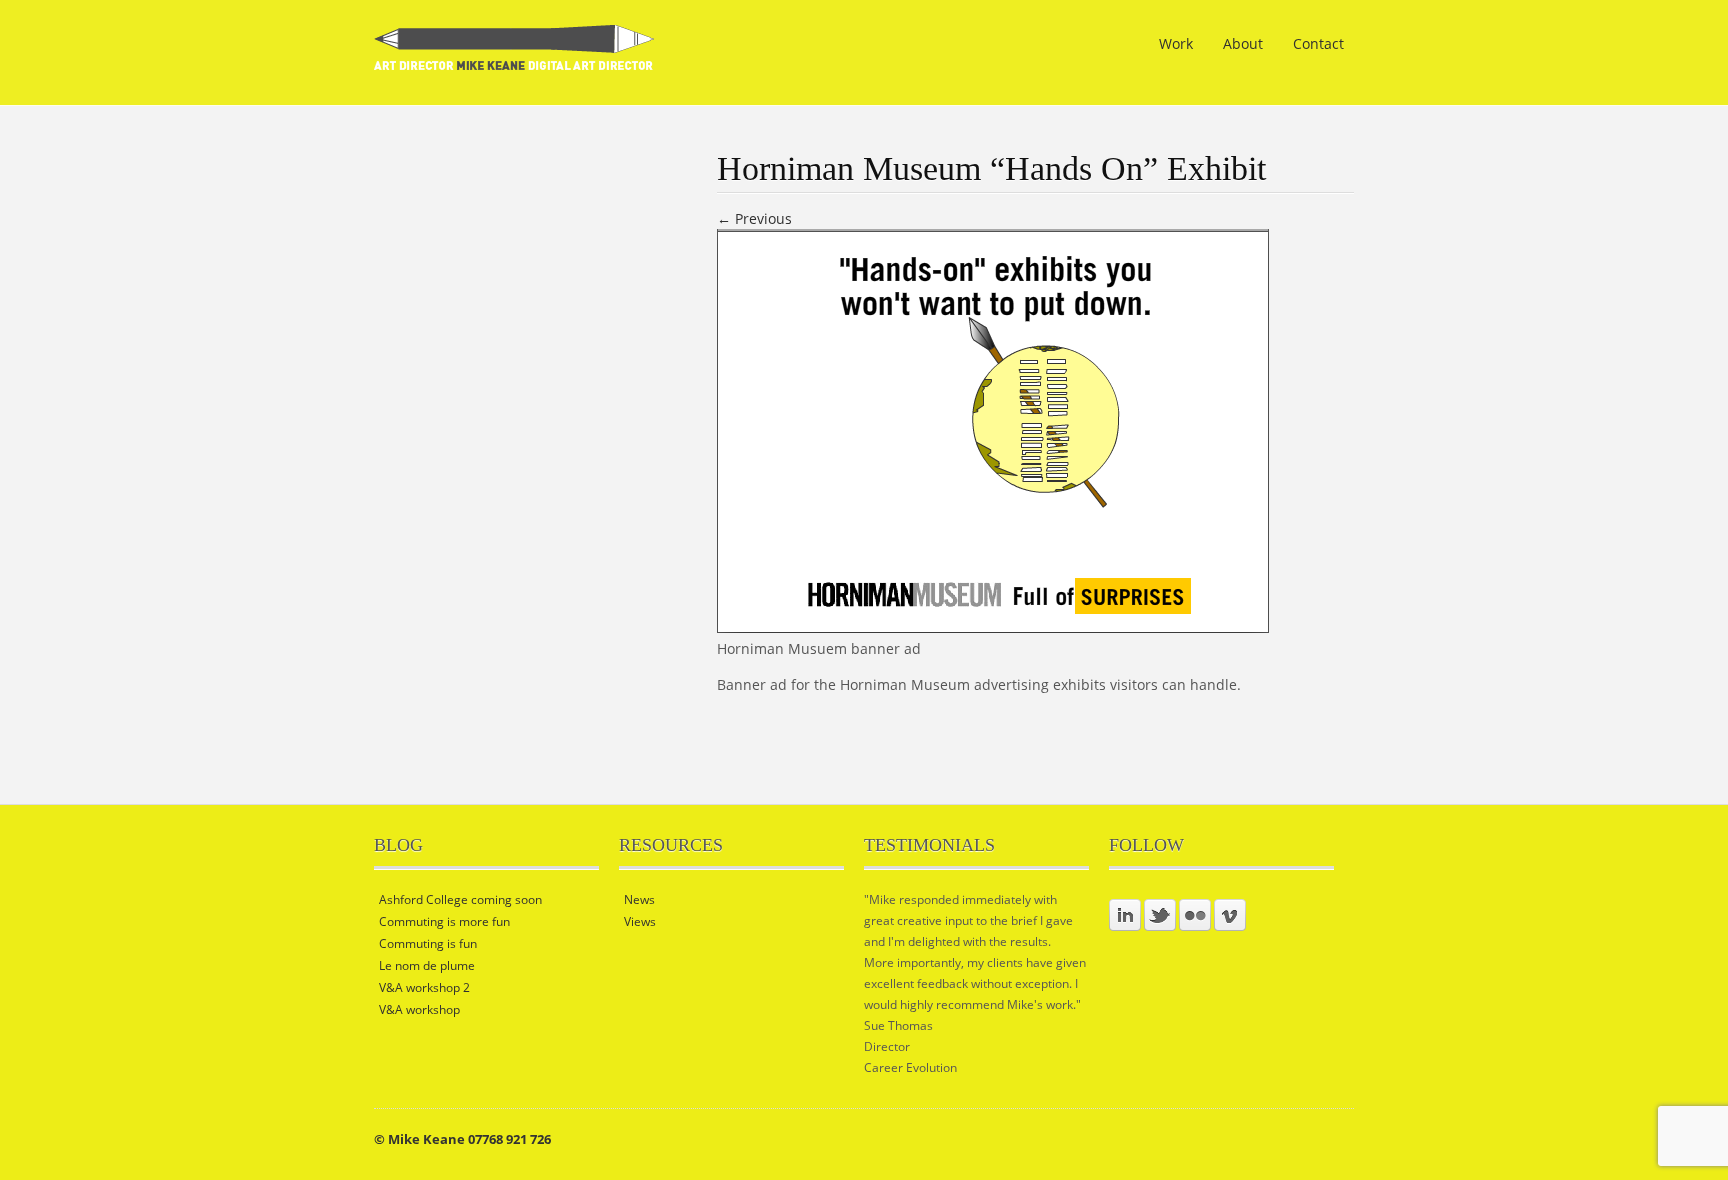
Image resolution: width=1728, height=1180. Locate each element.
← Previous (754, 218)
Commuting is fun (428, 943)
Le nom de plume (427, 965)
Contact (1318, 43)
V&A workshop (419, 1009)
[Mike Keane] (514, 57)
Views (640, 921)
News (639, 899)
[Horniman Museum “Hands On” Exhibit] (993, 627)
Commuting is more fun (444, 921)
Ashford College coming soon (460, 899)
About (1243, 43)
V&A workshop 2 (424, 987)
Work (1176, 43)
